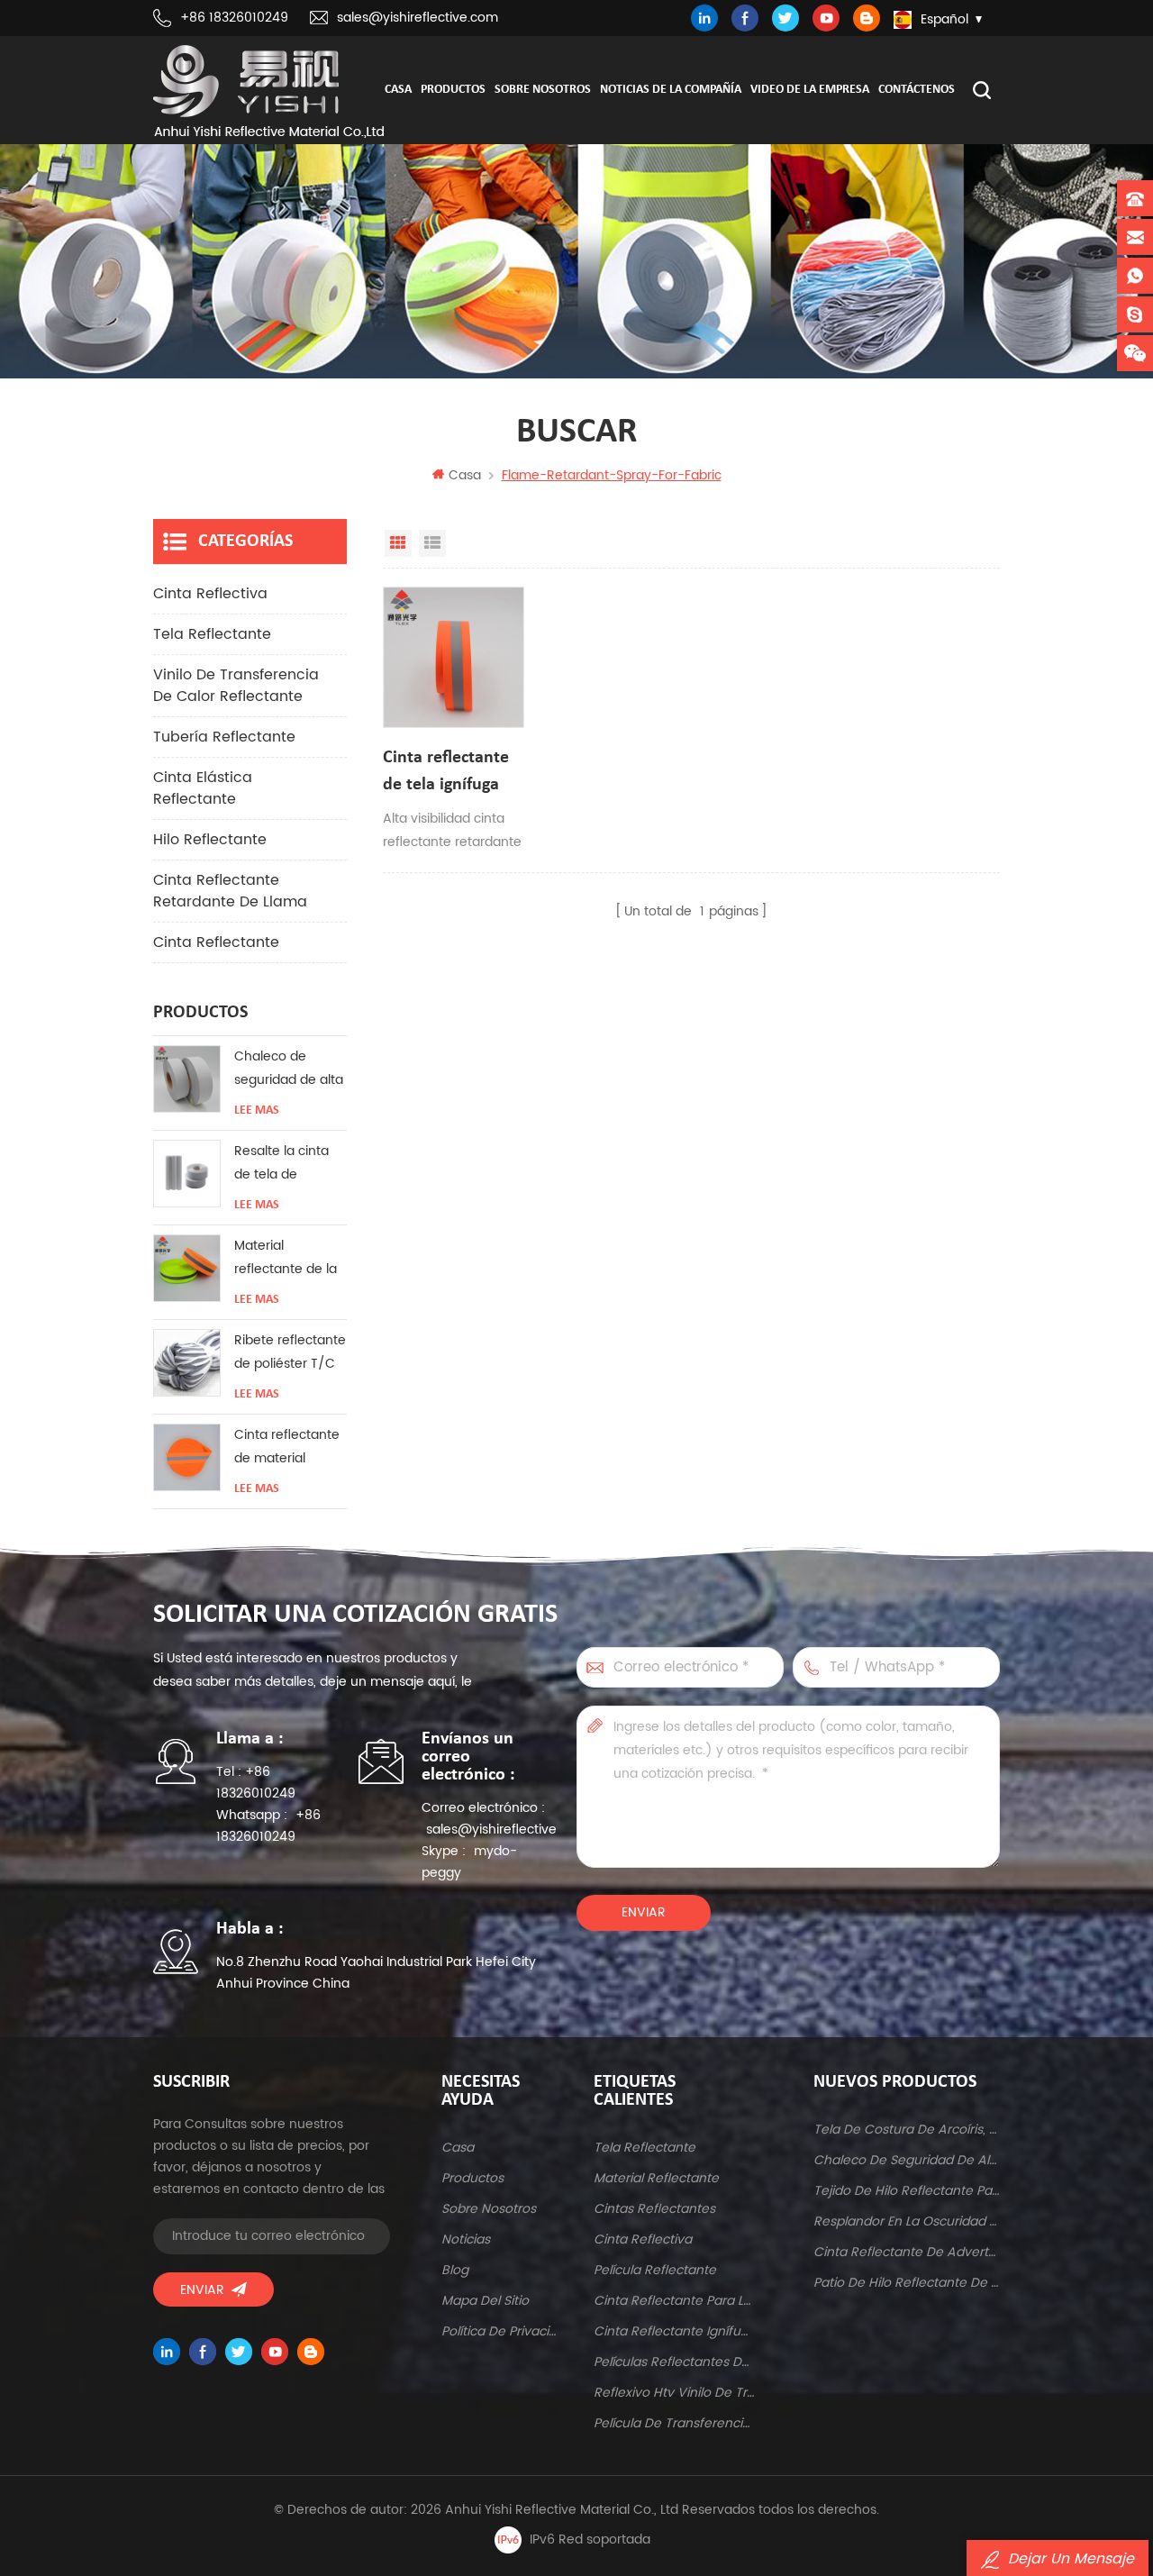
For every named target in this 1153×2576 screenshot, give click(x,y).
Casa (398, 90)
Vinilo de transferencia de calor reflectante (236, 686)
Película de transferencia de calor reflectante (674, 2423)
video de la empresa (810, 90)
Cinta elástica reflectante (203, 788)
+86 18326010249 (234, 18)
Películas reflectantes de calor (674, 2362)
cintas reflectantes (654, 2209)
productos (472, 2178)
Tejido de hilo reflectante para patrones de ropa (907, 2191)
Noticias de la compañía (671, 90)
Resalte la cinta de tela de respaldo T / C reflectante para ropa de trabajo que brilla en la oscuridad (285, 1164)
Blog (455, 2270)
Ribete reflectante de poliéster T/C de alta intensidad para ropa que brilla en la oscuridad (290, 1353)
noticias (466, 2239)
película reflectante (655, 2270)
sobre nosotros (543, 90)
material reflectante (656, 2178)
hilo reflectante (210, 840)
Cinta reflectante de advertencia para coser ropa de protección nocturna (907, 2252)
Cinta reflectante (216, 942)
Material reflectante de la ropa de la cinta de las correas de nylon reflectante (288, 1258)
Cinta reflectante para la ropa (674, 2301)
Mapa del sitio (485, 2301)
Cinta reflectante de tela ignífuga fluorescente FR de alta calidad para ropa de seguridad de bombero (453, 774)
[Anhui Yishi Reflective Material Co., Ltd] (268, 91)
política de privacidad (501, 2331)
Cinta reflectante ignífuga (674, 2331)
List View (432, 543)
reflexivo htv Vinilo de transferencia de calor (674, 2393)
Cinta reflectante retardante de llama (230, 891)
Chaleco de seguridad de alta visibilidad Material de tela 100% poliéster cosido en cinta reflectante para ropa (289, 1069)
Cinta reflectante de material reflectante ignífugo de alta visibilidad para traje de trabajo (287, 1447)
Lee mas (257, 1111)
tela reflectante (212, 634)
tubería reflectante (224, 737)
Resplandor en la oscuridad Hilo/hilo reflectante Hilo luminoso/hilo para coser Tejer (907, 2221)
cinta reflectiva (210, 594)
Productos (453, 90)
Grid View (398, 543)
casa (458, 2148)
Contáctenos (917, 90)
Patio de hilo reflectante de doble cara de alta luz (907, 2283)
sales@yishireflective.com (418, 18)
